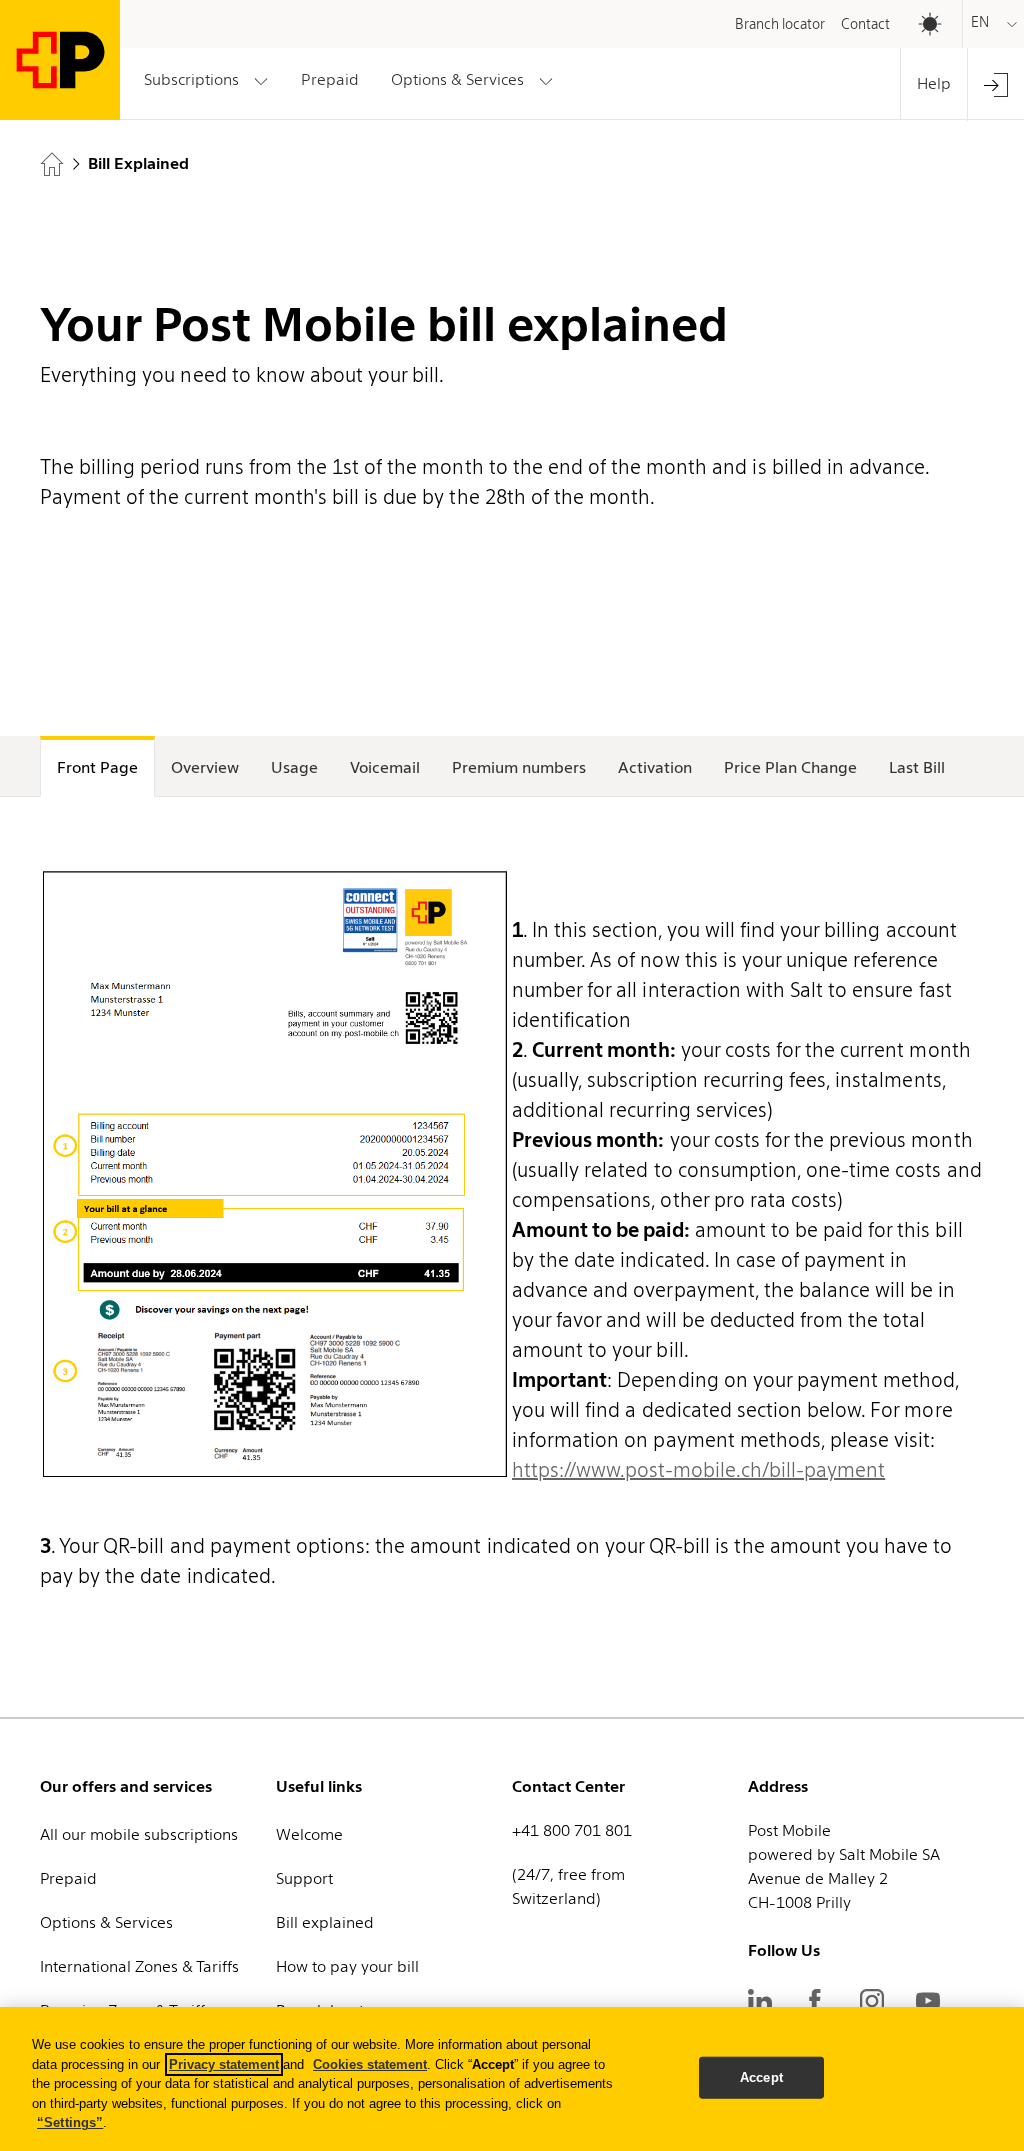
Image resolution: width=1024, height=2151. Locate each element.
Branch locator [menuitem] (780, 24)
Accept (761, 2077)
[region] (512, 2079)
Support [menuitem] (304, 1878)
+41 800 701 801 (572, 1830)
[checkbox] (920, 24)
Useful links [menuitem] (319, 1786)
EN (980, 22)
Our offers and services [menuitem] (126, 1786)
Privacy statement (224, 2064)
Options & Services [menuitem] (106, 1922)
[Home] (52, 164)
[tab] (97, 766)
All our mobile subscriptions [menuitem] (139, 1834)
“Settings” (70, 2122)
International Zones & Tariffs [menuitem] (139, 1966)
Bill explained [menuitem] (325, 1922)
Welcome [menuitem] (309, 1834)
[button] (206, 80)
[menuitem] (995, 84)
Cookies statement (370, 2064)
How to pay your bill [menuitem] (347, 1966)
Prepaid (329, 79)
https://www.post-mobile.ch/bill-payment (698, 1470)
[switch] (904, 18)
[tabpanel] (512, 1253)
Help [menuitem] (934, 83)
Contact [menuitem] (865, 24)
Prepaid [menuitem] (68, 1878)
